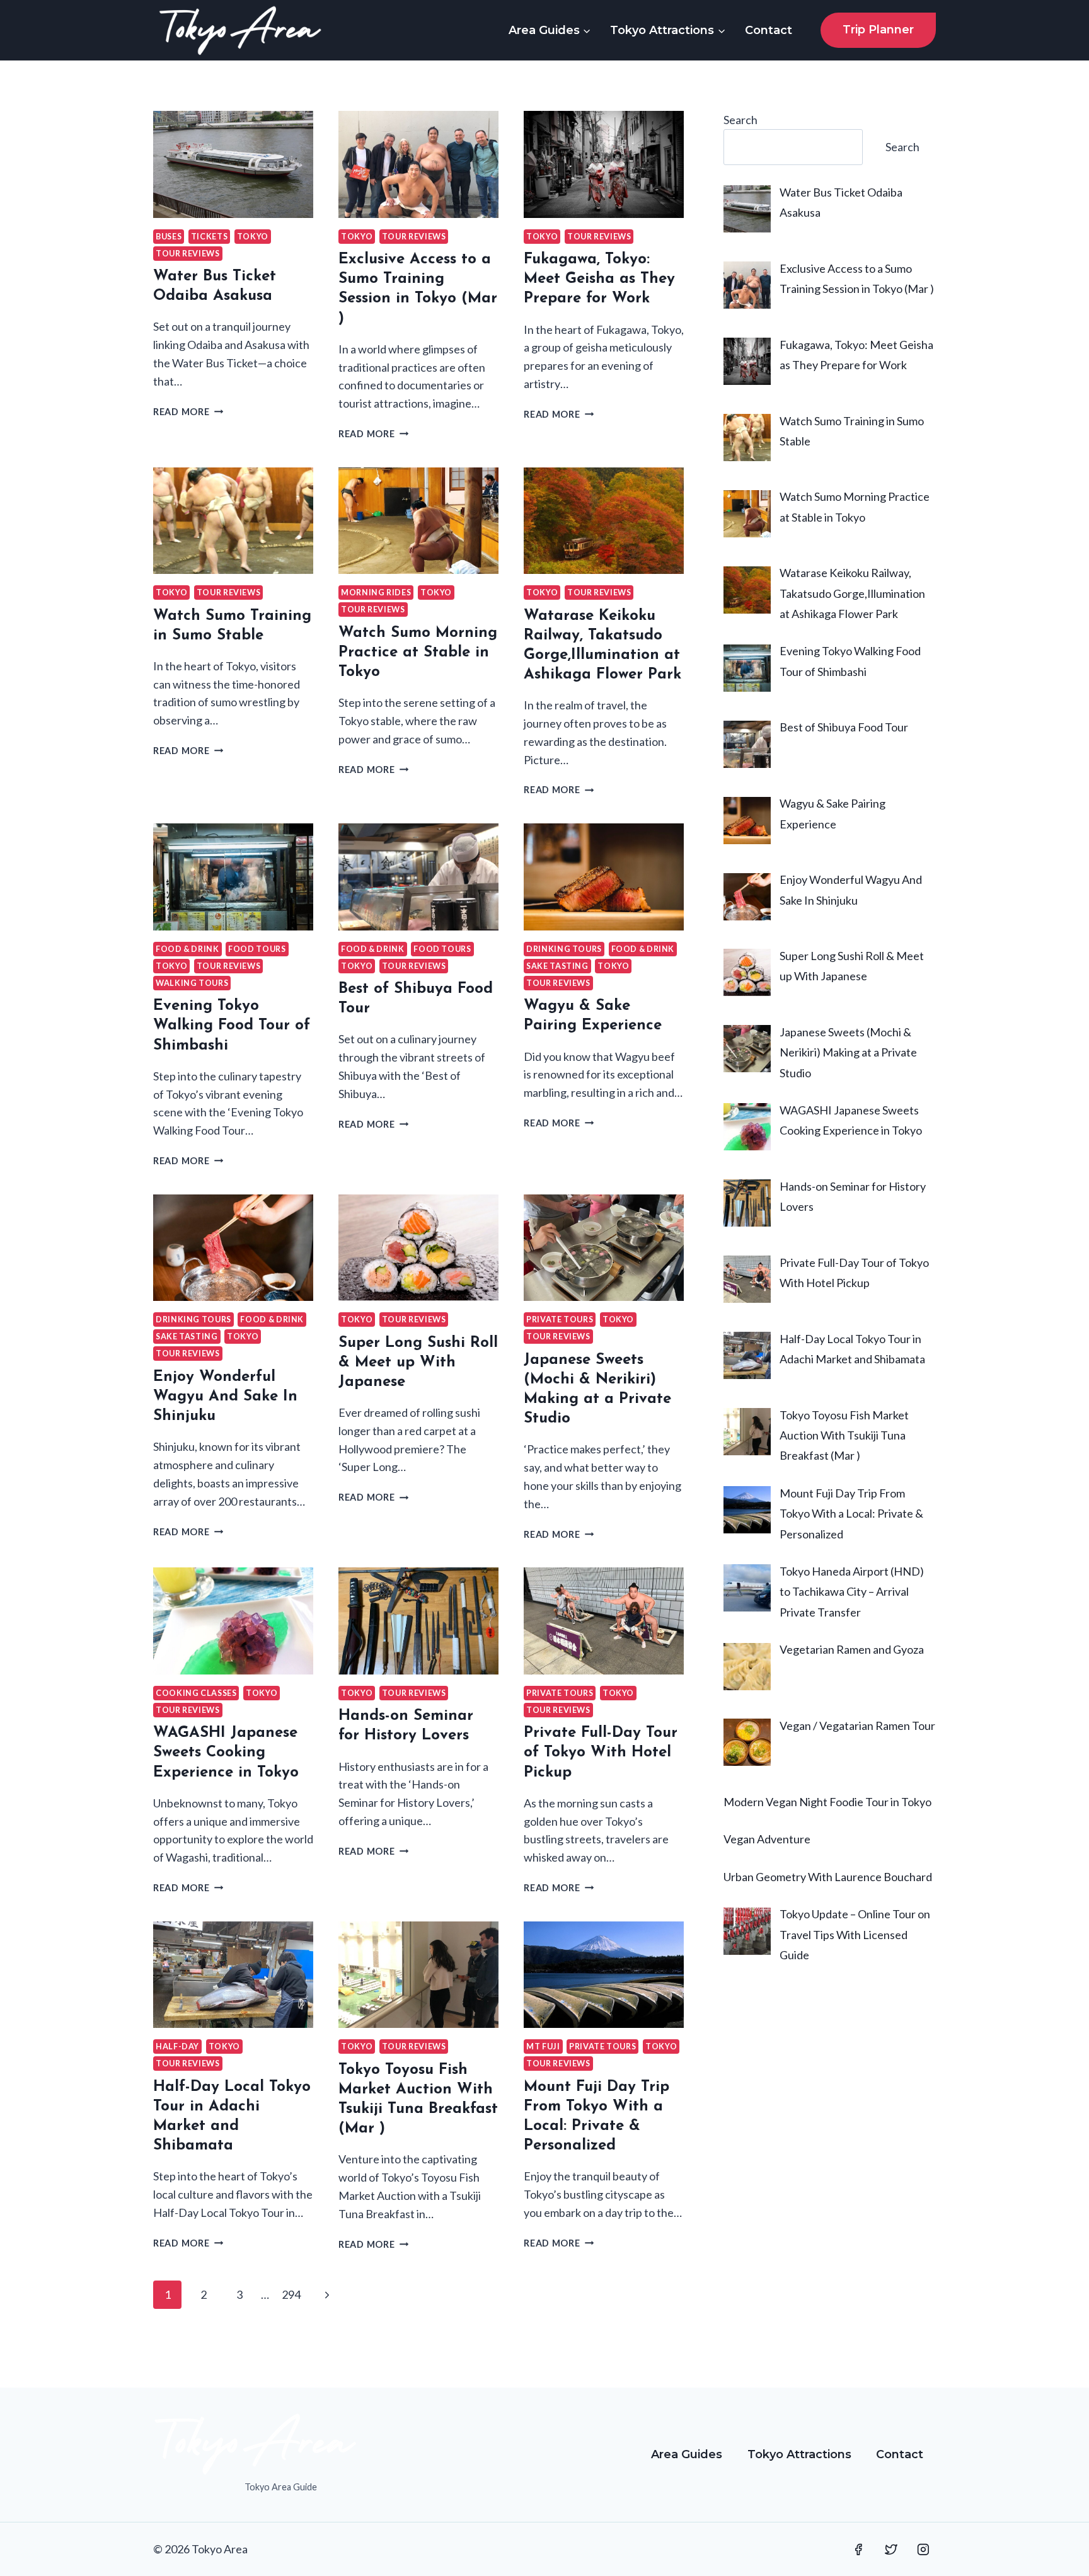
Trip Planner (878, 30)
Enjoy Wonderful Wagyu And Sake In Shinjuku (225, 1397)
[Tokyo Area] (240, 30)
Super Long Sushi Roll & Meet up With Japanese (418, 1363)
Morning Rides (376, 592)
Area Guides (687, 2454)
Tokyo (253, 237)
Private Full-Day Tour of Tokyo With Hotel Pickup (601, 1753)
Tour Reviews (188, 254)
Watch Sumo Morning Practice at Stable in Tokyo (418, 653)
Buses (169, 237)
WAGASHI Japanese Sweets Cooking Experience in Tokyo (226, 1753)
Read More (188, 412)
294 (291, 2294)
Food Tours (257, 949)
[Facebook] (858, 2550)
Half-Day (177, 2046)
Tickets (209, 237)
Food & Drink (187, 949)
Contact (769, 30)
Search (740, 120)
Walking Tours (192, 983)
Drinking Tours (564, 949)
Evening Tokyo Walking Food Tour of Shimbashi (232, 1026)
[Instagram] (923, 2550)
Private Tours (560, 1319)
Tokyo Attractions (799, 2454)
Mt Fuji (543, 2046)
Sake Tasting (557, 966)
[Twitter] (891, 2550)
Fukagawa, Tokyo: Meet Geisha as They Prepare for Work (599, 279)
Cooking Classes (196, 1693)
